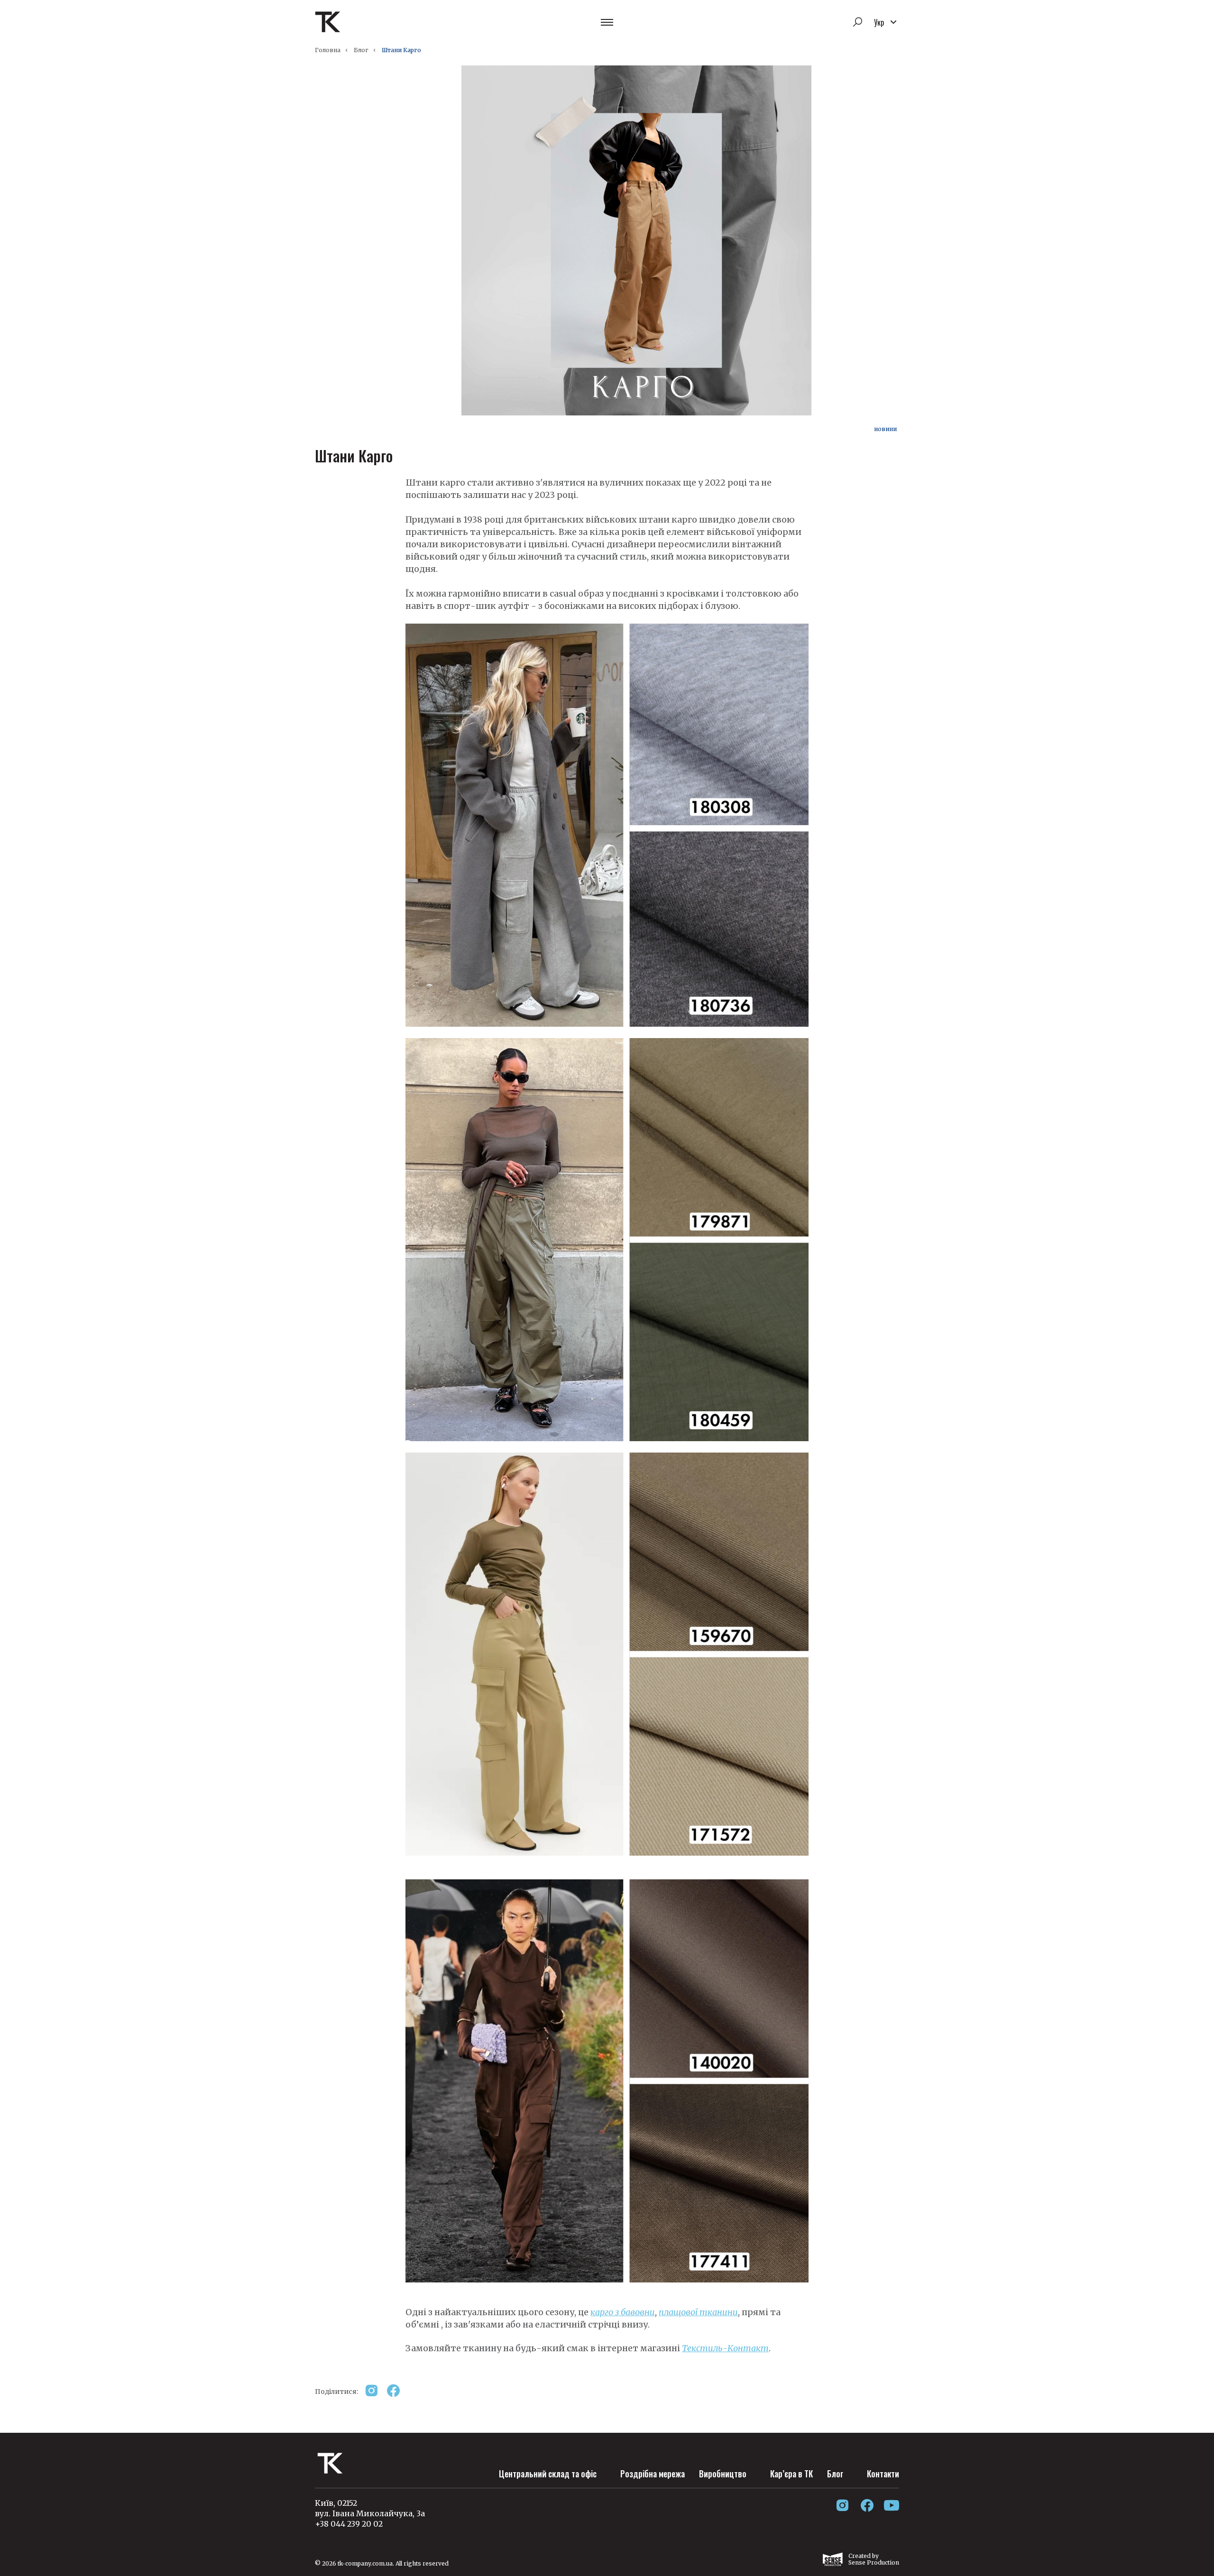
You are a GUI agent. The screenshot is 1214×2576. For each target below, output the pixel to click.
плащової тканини (698, 2312)
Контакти (883, 2474)
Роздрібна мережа (653, 2474)
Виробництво (723, 2474)
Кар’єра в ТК (791, 2474)
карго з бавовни (623, 2312)
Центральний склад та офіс (548, 2474)
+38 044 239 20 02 (349, 2524)
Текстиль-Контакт (725, 2348)
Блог (361, 50)
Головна (328, 50)
